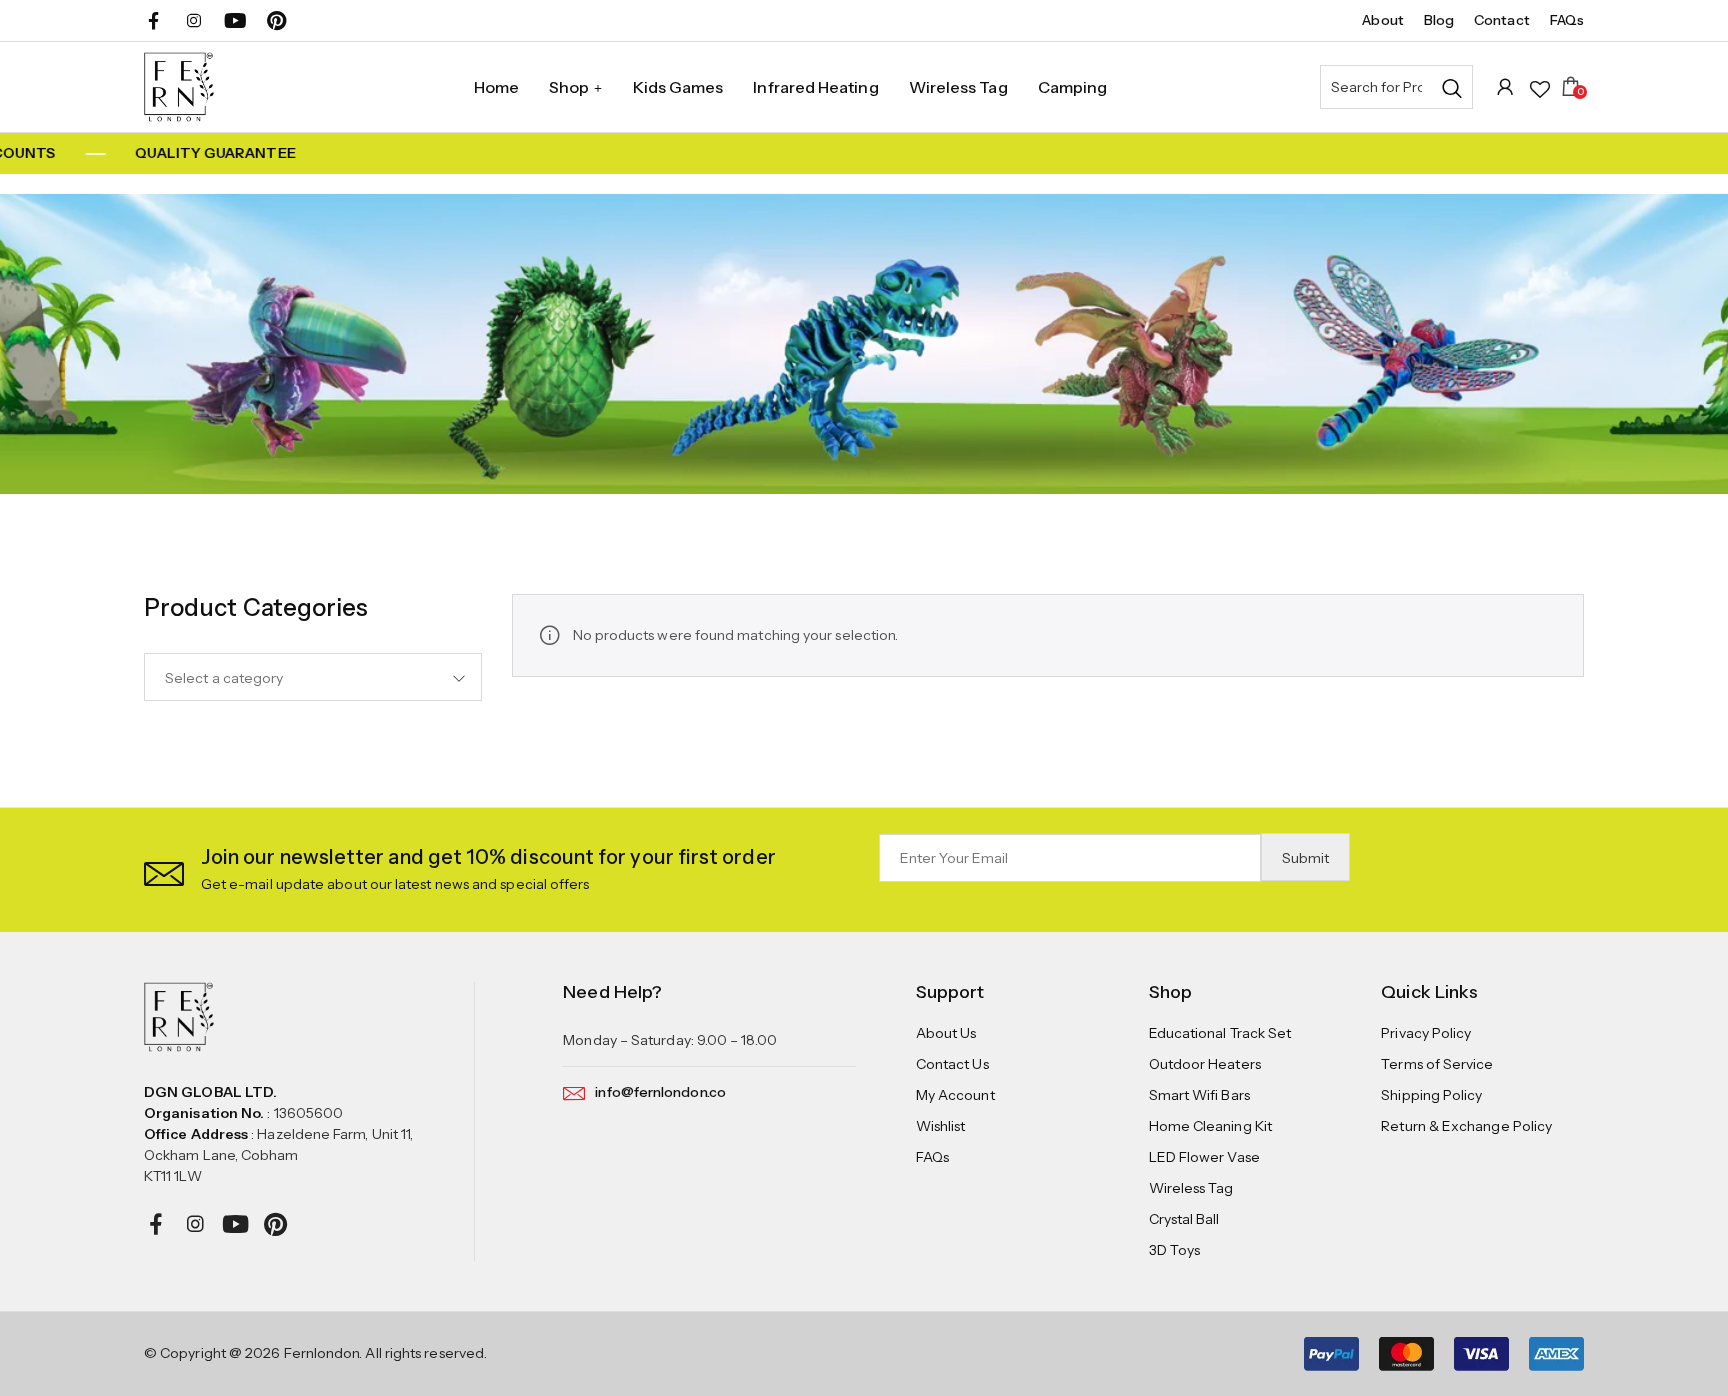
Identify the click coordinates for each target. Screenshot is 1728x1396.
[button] (164, 869)
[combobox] (313, 677)
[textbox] (313, 678)
